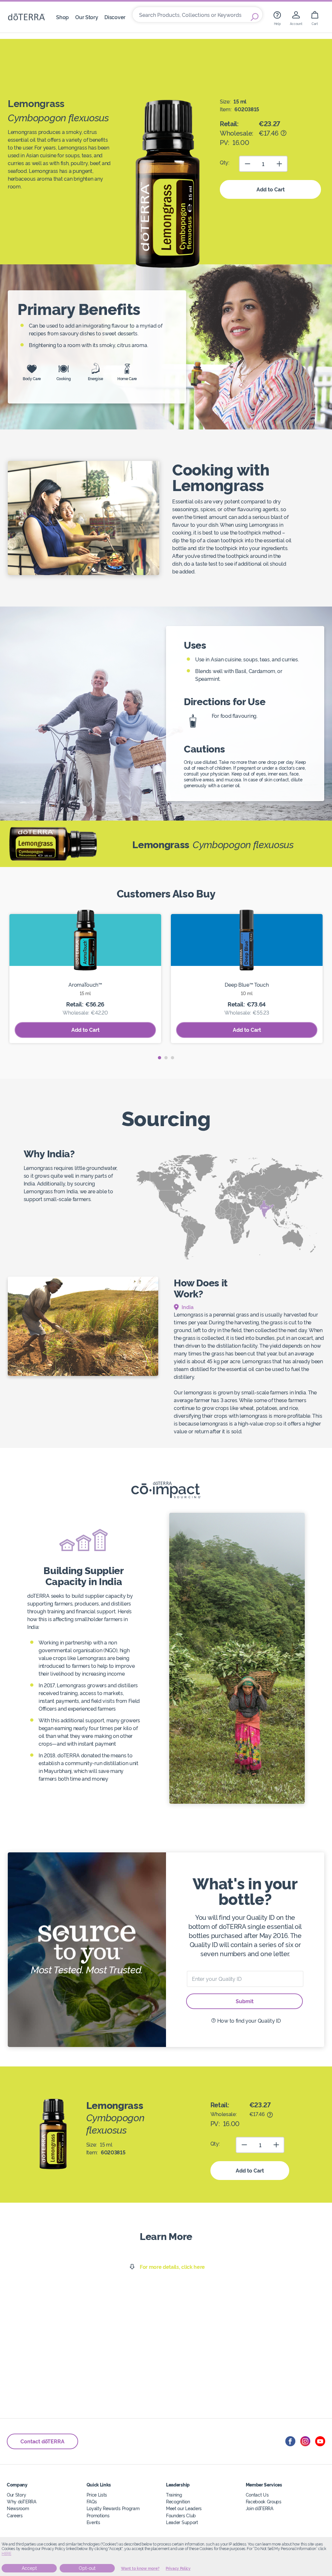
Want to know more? (140, 2569)
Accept (29, 2568)
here (6, 2554)
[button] (160, 1058)
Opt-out (87, 2568)
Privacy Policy (178, 2569)
